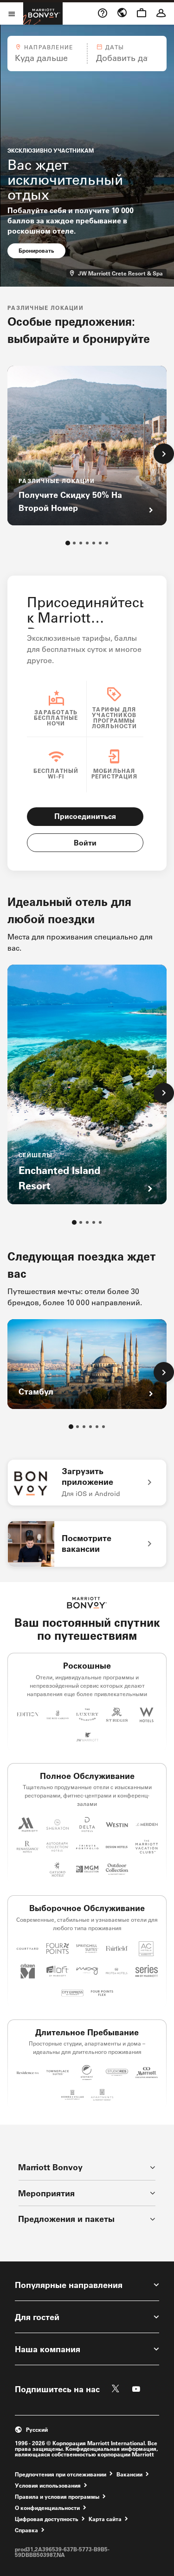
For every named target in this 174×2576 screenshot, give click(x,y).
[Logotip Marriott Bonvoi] (87, 1603)
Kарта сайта (105, 2519)
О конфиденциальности (47, 2507)
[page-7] (107, 543)
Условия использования (48, 2485)
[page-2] (74, 543)
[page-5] (94, 543)
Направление (48, 47)
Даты (115, 47)
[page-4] (87, 543)
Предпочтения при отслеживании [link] (61, 2474)
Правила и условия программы (57, 2496)
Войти (85, 842)
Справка (26, 2530)
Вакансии (129, 2474)
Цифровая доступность (47, 2519)
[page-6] (100, 543)
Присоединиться (85, 816)
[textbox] (47, 58)
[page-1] (68, 543)
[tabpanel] (87, 54)
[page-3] (81, 543)
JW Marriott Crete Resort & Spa (122, 273)
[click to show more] (164, 454)
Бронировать (42, 250)
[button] (47, 54)
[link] (87, 1483)
